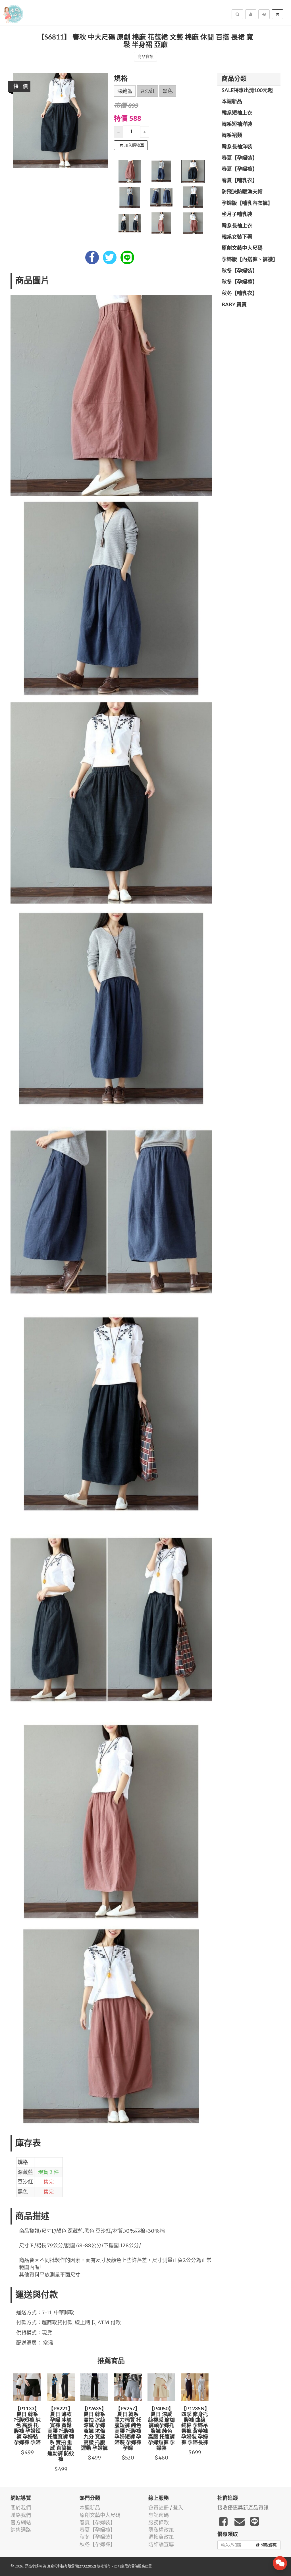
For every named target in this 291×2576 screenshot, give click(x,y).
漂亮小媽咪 (34, 2566)
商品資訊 (145, 57)
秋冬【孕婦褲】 (240, 282)
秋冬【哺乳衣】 (240, 294)
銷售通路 (21, 2530)
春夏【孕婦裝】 (240, 158)
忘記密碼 (159, 2515)
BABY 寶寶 (234, 305)
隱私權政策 (161, 2530)
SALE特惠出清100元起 (247, 91)
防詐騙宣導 (161, 2544)
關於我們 (21, 2508)
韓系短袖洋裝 (237, 124)
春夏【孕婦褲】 (240, 169)
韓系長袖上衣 (237, 226)
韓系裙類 (232, 136)
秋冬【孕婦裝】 (240, 271)
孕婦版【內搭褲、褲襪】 (250, 260)
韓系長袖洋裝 (237, 147)
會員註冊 (159, 2508)
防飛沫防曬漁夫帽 (242, 192)
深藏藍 (125, 91)
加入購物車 (134, 145)
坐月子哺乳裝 (237, 215)
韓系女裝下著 (237, 237)
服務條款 (159, 2522)
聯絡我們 (21, 2515)
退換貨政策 (161, 2537)
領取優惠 (269, 2545)
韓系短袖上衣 (237, 113)
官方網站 (21, 2522)
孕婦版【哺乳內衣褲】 (247, 203)
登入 (178, 2508)
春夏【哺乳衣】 (240, 181)
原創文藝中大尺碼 (242, 248)
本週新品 (232, 102)
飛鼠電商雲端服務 (131, 2566)
